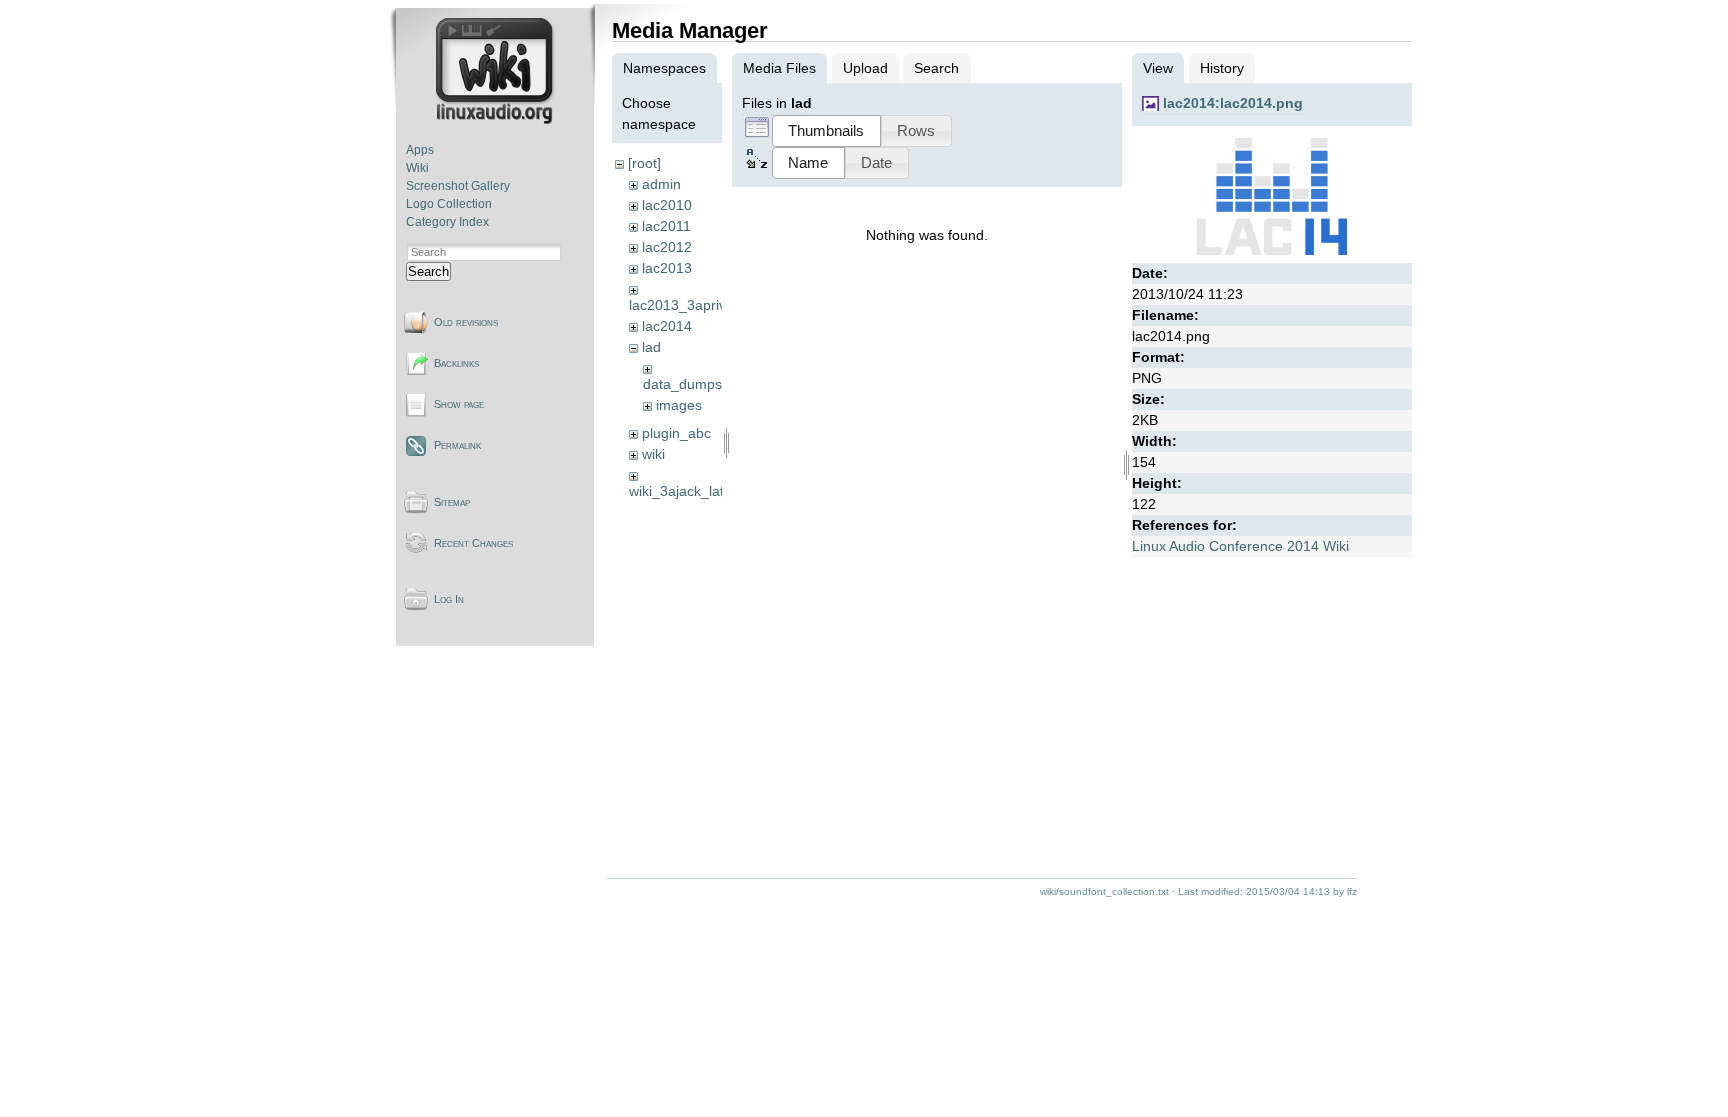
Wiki (417, 168)
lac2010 (667, 205)
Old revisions (466, 322)
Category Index (447, 222)
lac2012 (667, 247)
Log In (449, 599)
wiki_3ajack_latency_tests (710, 491)
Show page (459, 404)
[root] (644, 163)
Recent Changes (473, 543)
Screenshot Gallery (458, 186)
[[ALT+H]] (496, 120)
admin (661, 184)
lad (651, 347)
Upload (865, 68)
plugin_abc (676, 433)
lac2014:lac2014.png (1233, 103)
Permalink (457, 445)
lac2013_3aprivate (687, 305)
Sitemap (452, 502)
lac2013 (667, 268)
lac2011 (666, 226)
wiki (653, 454)
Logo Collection (449, 204)
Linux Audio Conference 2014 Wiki (1240, 546)
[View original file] (1272, 253)
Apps (420, 150)
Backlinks (456, 363)
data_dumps (682, 384)
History (1222, 68)
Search (428, 271)
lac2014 (667, 326)
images (679, 405)
